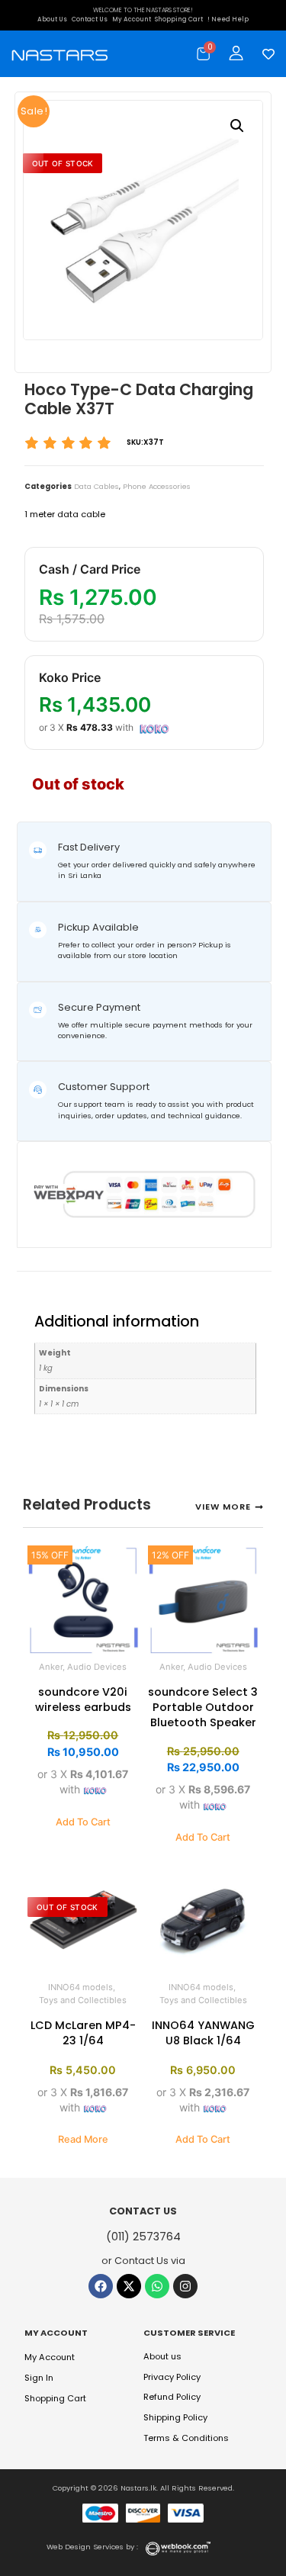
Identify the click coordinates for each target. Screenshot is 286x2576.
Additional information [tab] (52, 1285)
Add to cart (83, 1822)
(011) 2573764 (143, 2237)
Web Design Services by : (92, 2547)
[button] (237, 126)
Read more (83, 2139)
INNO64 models (80, 1987)
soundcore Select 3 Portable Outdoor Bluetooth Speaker (203, 1707)
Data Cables (96, 486)
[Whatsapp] (157, 2286)
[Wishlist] (265, 54)
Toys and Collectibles (83, 2000)
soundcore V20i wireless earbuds (83, 1700)
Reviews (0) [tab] (88, 1285)
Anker (51, 1667)
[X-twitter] (129, 2286)
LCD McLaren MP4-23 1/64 (83, 2033)
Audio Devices (97, 1667)
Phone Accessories (157, 486)
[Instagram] (185, 2286)
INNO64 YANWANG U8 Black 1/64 (203, 2033)
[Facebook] (101, 2286)
